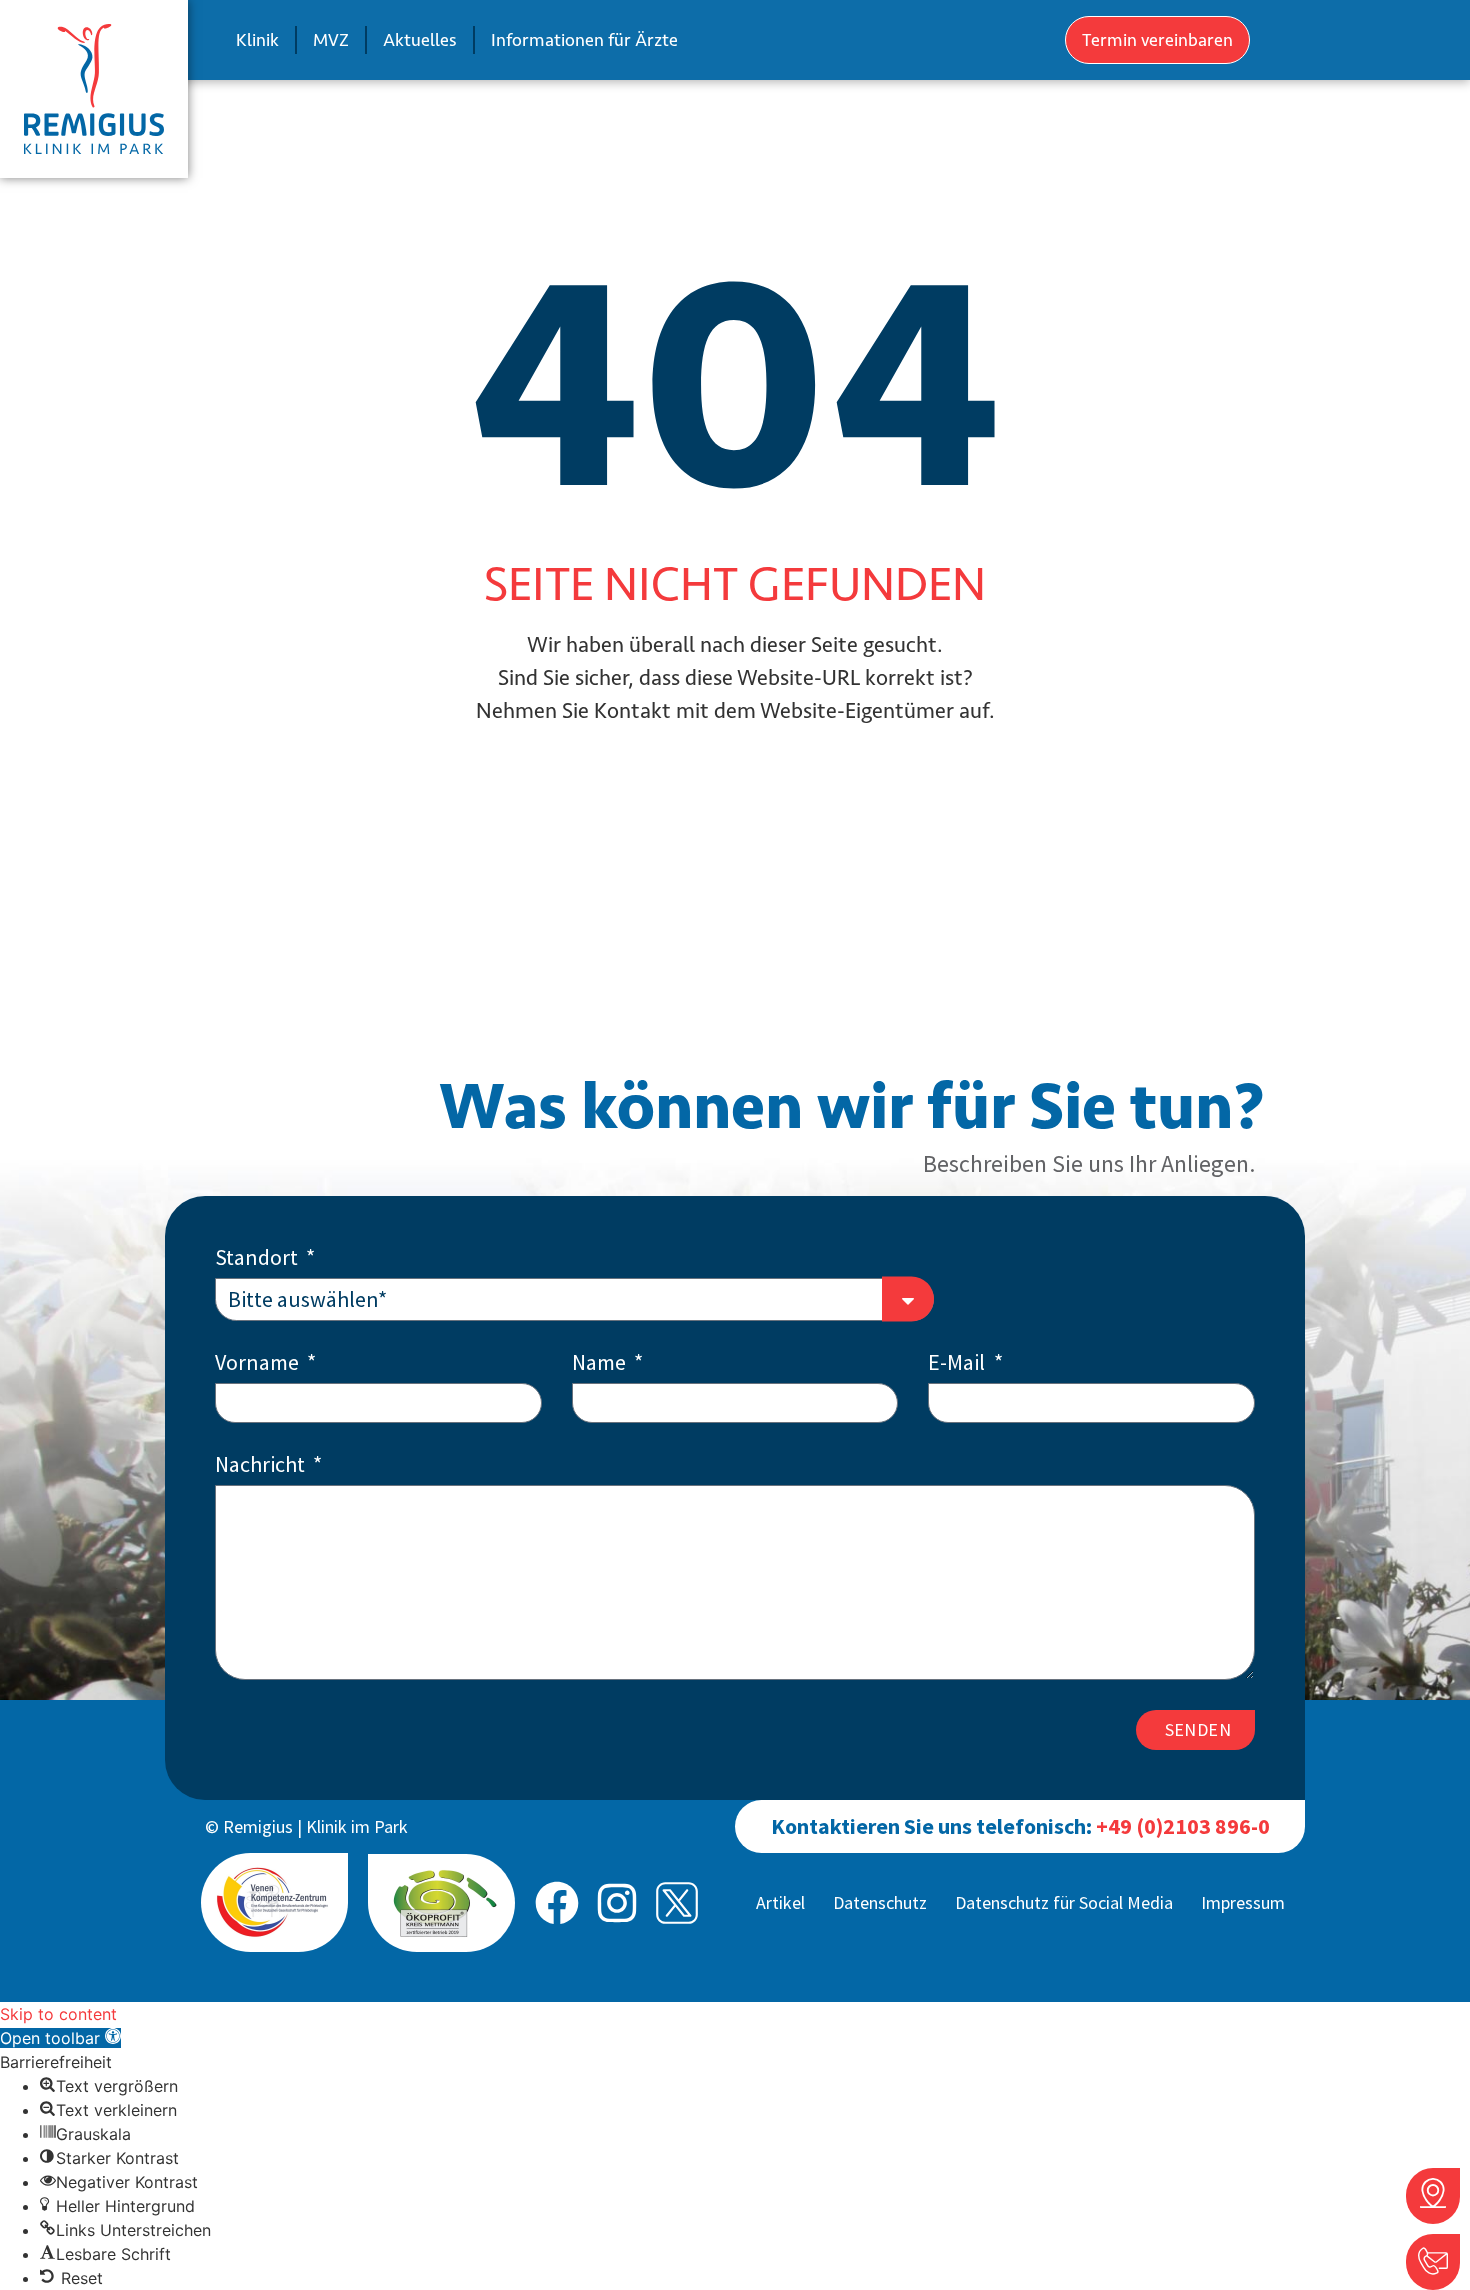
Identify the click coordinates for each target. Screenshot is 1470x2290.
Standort (258, 1258)
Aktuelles (420, 40)
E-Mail (958, 1363)
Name (601, 1363)
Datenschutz (880, 1902)
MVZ (331, 40)
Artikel (780, 1902)
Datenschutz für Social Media (1064, 1902)
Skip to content (58, 2014)
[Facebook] (557, 1903)
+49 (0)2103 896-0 (1183, 1826)
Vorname (259, 1363)
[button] (60, 2038)
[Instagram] (617, 1903)
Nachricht (262, 1465)
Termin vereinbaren (1157, 40)
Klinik (257, 40)
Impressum (1243, 1902)
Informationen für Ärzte (584, 40)
